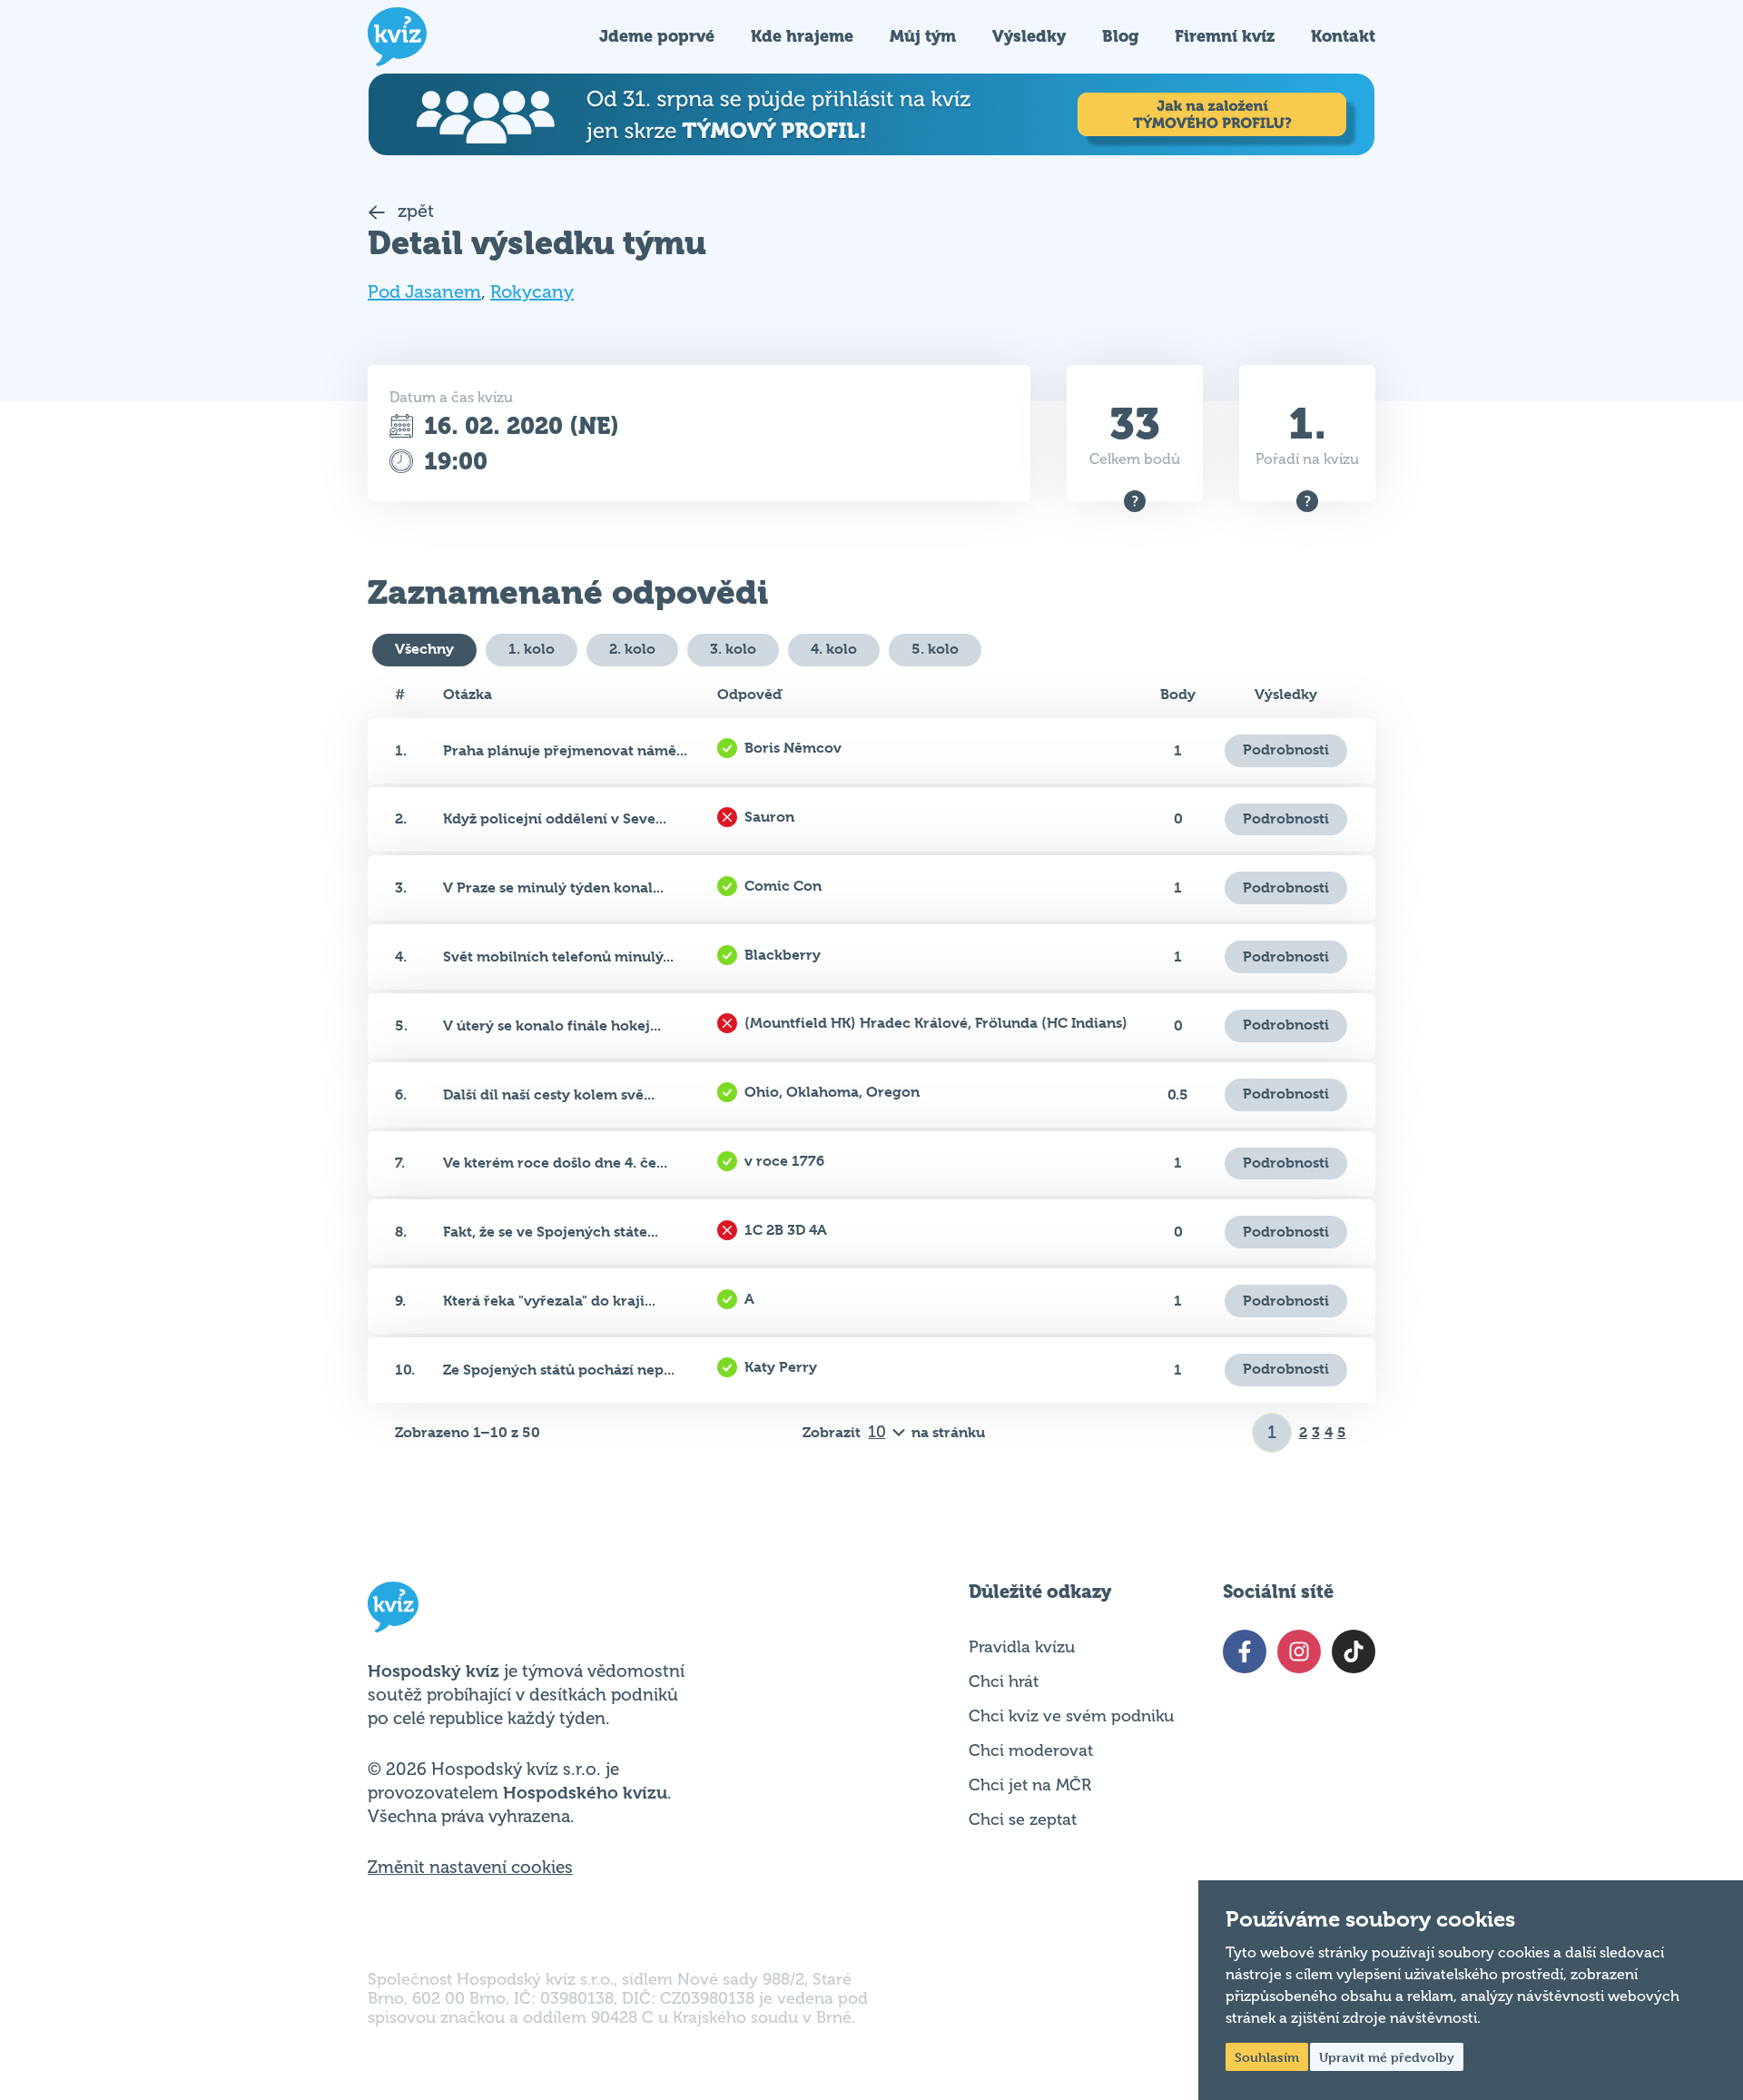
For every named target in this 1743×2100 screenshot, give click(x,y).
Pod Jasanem (424, 292)
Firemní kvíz (1225, 36)
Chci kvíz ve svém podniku (1071, 1716)
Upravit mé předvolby (1387, 2057)
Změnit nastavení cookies (470, 1868)
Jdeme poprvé (657, 36)
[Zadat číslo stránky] (1272, 1433)
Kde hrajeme (802, 36)
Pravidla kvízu (1022, 1647)
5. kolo (935, 649)
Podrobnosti (1286, 749)
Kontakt (1343, 36)
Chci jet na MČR (1030, 1785)
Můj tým (923, 36)
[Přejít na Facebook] (1245, 1651)
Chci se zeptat (1023, 1819)
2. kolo (632, 649)
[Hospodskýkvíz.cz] (397, 37)
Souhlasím (1267, 2057)
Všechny (424, 649)
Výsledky (1029, 36)
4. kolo (834, 649)
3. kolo (733, 649)
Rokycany (532, 292)
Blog (1120, 36)
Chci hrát (1004, 1681)
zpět (414, 211)
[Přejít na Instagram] (1299, 1651)
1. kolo (532, 649)
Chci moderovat (1031, 1750)
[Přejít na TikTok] (1354, 1651)
